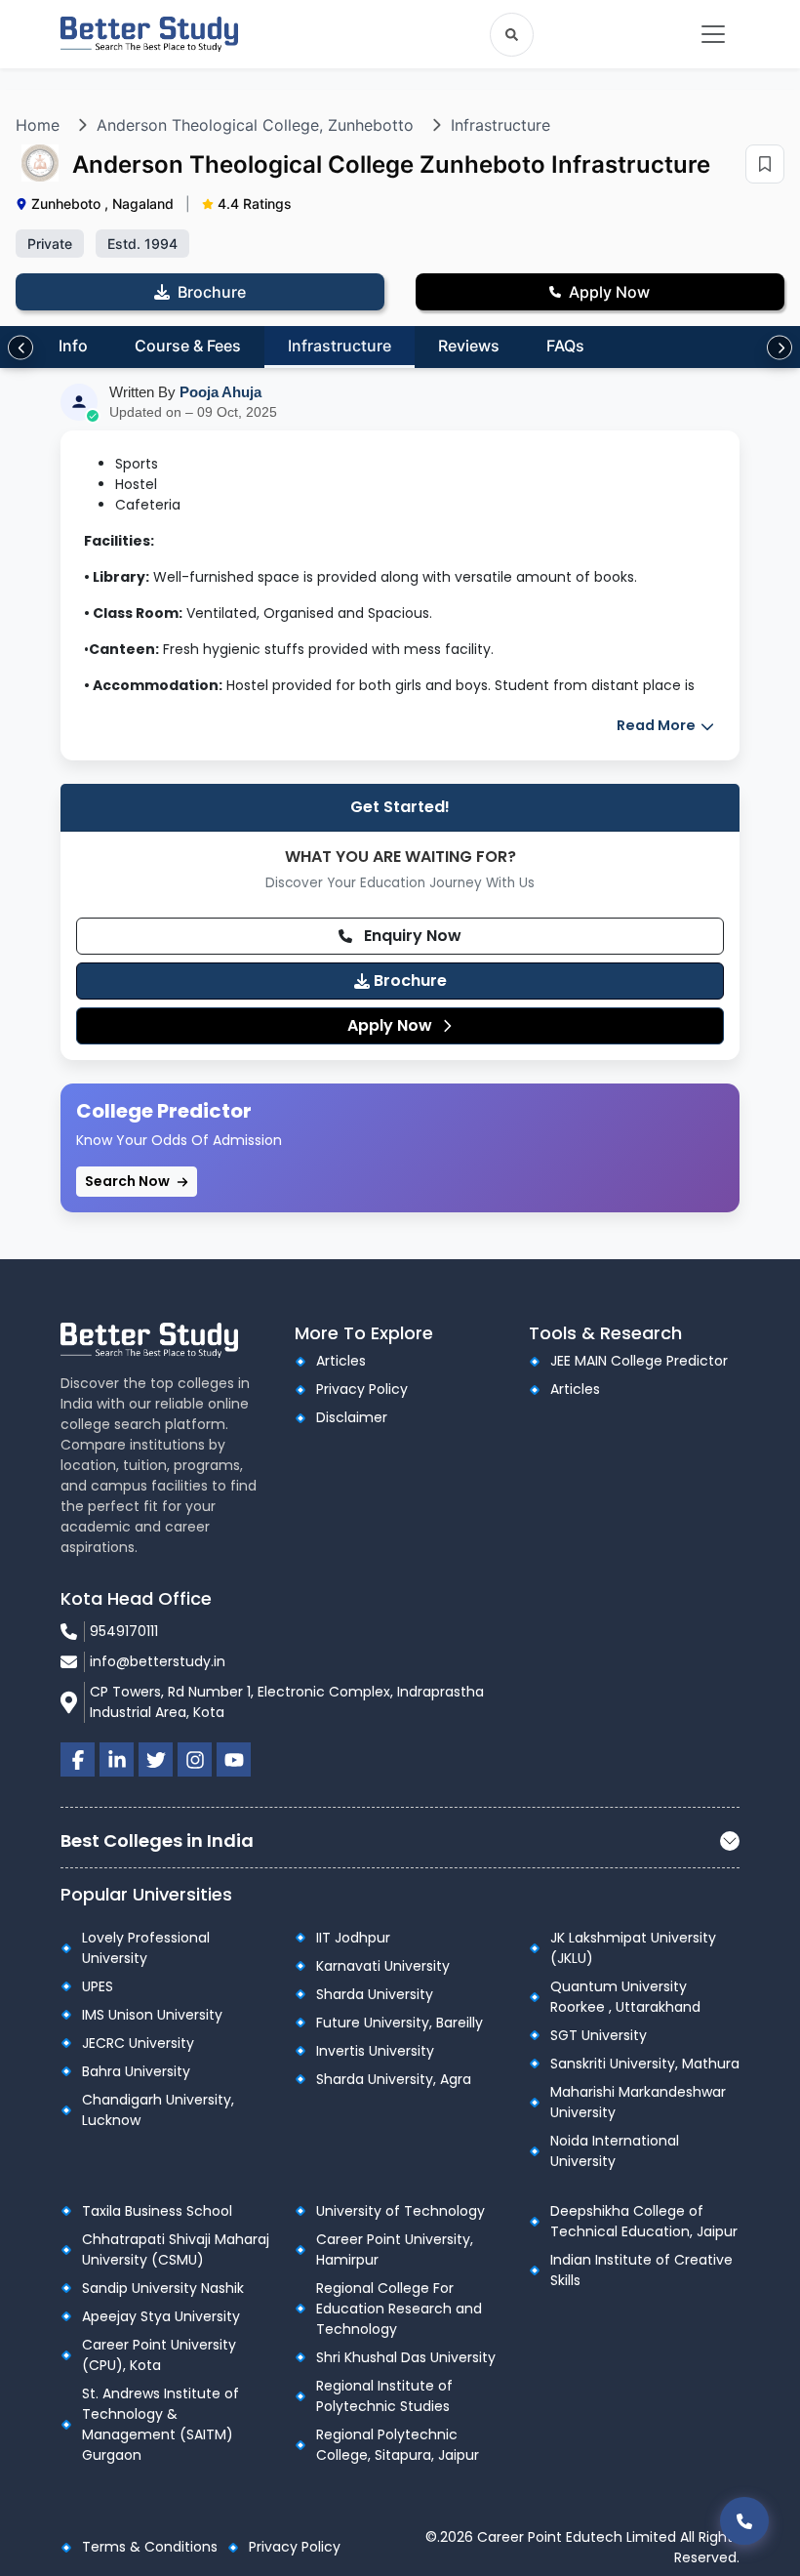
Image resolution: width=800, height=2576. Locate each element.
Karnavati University (383, 1966)
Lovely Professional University (146, 1948)
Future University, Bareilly (400, 2023)
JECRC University (138, 2043)
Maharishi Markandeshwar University (638, 2102)
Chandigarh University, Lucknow (158, 2110)
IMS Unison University (152, 2015)
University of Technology (400, 2211)
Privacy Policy (362, 1389)
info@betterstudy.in (158, 1661)
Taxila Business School (157, 2211)
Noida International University (615, 2151)
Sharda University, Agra (394, 2079)
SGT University (599, 2035)
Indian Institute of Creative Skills (641, 2270)
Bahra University (136, 2071)
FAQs (565, 346)
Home (38, 125)
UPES (98, 1986)
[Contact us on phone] (744, 2521)
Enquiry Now (411, 936)
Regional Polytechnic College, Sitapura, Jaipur (398, 2445)
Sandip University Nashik (163, 2288)
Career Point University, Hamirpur (395, 2249)
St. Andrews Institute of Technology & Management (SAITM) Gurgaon (160, 2424)
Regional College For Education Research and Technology (399, 2309)
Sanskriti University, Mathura (645, 2064)
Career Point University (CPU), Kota (159, 2355)
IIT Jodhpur (353, 1938)
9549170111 (124, 1631)
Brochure (408, 981)
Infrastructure (500, 125)
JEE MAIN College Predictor (639, 1361)
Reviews (469, 346)
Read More (658, 725)
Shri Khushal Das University (406, 2357)
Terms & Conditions (150, 2547)
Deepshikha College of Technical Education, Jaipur (644, 2221)
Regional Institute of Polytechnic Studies (384, 2396)
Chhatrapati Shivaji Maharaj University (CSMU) (176, 2249)
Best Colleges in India (157, 1840)
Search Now (129, 1181)
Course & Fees (188, 346)
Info (73, 346)
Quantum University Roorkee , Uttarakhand (625, 1997)
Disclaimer (352, 1417)
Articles (341, 1361)
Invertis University (375, 2051)
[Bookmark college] (765, 164)
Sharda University (375, 1994)
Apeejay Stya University (161, 2316)
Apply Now (392, 1025)
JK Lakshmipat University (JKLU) (633, 1948)
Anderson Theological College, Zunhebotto (255, 125)
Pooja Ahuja (220, 392)
